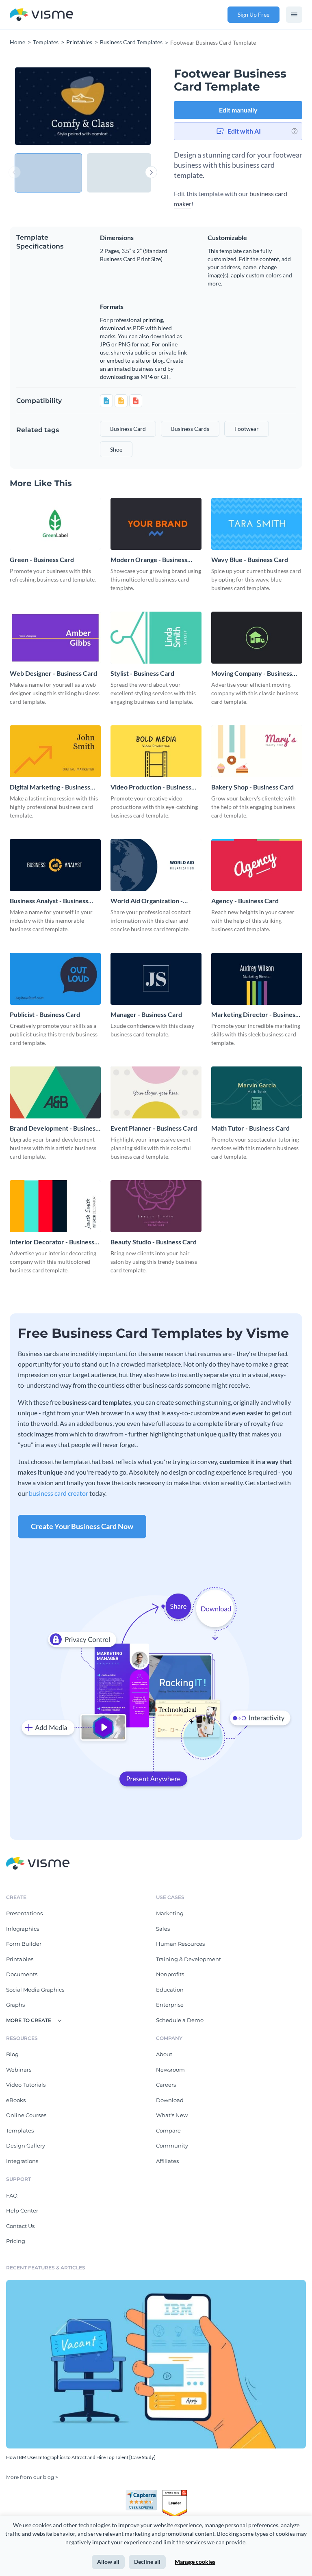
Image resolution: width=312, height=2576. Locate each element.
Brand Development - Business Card (54, 1128)
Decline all (147, 2562)
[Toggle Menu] (294, 15)
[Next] (117, 106)
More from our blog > (32, 2477)
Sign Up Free (253, 14)
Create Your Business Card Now (82, 1526)
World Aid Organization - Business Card (147, 901)
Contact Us (20, 2226)
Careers (166, 2085)
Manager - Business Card (146, 1014)
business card (128, 429)
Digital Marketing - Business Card (50, 787)
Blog (12, 2054)
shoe (116, 449)
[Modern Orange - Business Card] (156, 524)
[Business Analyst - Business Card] (55, 865)
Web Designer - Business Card (53, 673)
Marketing (170, 1913)
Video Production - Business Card (151, 787)
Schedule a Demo (180, 2020)
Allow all (108, 2562)
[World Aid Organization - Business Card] (156, 865)
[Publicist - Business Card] (55, 979)
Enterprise (170, 2005)
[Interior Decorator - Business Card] (55, 1206)
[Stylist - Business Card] (156, 638)
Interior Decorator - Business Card (52, 1242)
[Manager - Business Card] (156, 979)
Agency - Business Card (245, 901)
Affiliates (167, 2161)
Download (170, 2100)
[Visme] (41, 15)
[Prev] (49, 106)
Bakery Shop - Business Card (252, 787)
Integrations (22, 2161)
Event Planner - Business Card (154, 1128)
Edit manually (238, 110)
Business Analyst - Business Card (49, 901)
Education (170, 1990)
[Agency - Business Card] (257, 865)
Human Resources (180, 1944)
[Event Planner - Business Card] (156, 1092)
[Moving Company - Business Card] (257, 638)
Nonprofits (170, 1974)
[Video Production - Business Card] (156, 751)
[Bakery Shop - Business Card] (257, 751)
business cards (190, 429)
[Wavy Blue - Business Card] (257, 524)
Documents (22, 1974)
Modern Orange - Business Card (149, 560)
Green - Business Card (42, 559)
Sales (163, 1929)
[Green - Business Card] (55, 524)
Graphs (15, 2005)
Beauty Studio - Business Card (154, 1242)
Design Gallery (26, 2146)
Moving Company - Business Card (252, 674)
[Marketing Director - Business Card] (257, 979)
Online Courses (26, 2115)
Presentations (24, 1913)
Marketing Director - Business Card (255, 1015)
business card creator (58, 1493)
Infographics (23, 1929)
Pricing (16, 2241)
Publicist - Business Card (45, 1014)
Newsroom (170, 2070)
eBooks (16, 2100)
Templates (20, 2130)
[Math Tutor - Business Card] (257, 1092)
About (164, 2054)
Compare (168, 2130)
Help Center (22, 2210)
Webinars (19, 2070)
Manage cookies (195, 2562)
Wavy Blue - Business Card (250, 559)
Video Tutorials (26, 2085)
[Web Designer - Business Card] (55, 638)
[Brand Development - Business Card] (55, 1092)
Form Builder (24, 1944)
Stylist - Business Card (142, 673)
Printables (20, 1959)
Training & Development (188, 1959)
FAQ (12, 2195)
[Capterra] (144, 2493)
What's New (172, 2115)
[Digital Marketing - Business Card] (55, 751)
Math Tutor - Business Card (250, 1128)
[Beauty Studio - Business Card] (156, 1206)
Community (172, 2146)
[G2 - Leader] (175, 2493)
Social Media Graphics (35, 1990)
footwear (247, 429)
